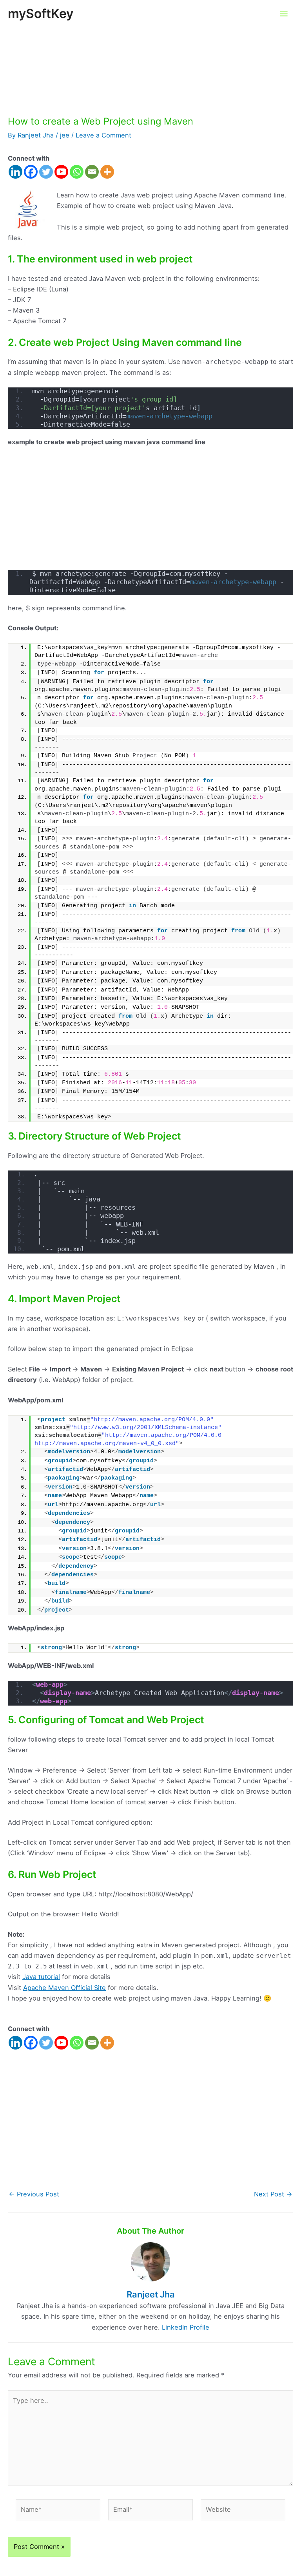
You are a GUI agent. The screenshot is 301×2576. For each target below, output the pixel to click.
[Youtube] (61, 172)
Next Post (273, 2194)
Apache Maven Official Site (64, 1988)
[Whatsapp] (77, 172)
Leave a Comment (103, 135)
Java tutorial (41, 1977)
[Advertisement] (150, 58)
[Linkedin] (15, 172)
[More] (107, 172)
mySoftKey (41, 14)
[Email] (92, 172)
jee (65, 135)
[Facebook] (31, 172)
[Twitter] (46, 172)
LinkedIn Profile (186, 2327)
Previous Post (34, 2194)
